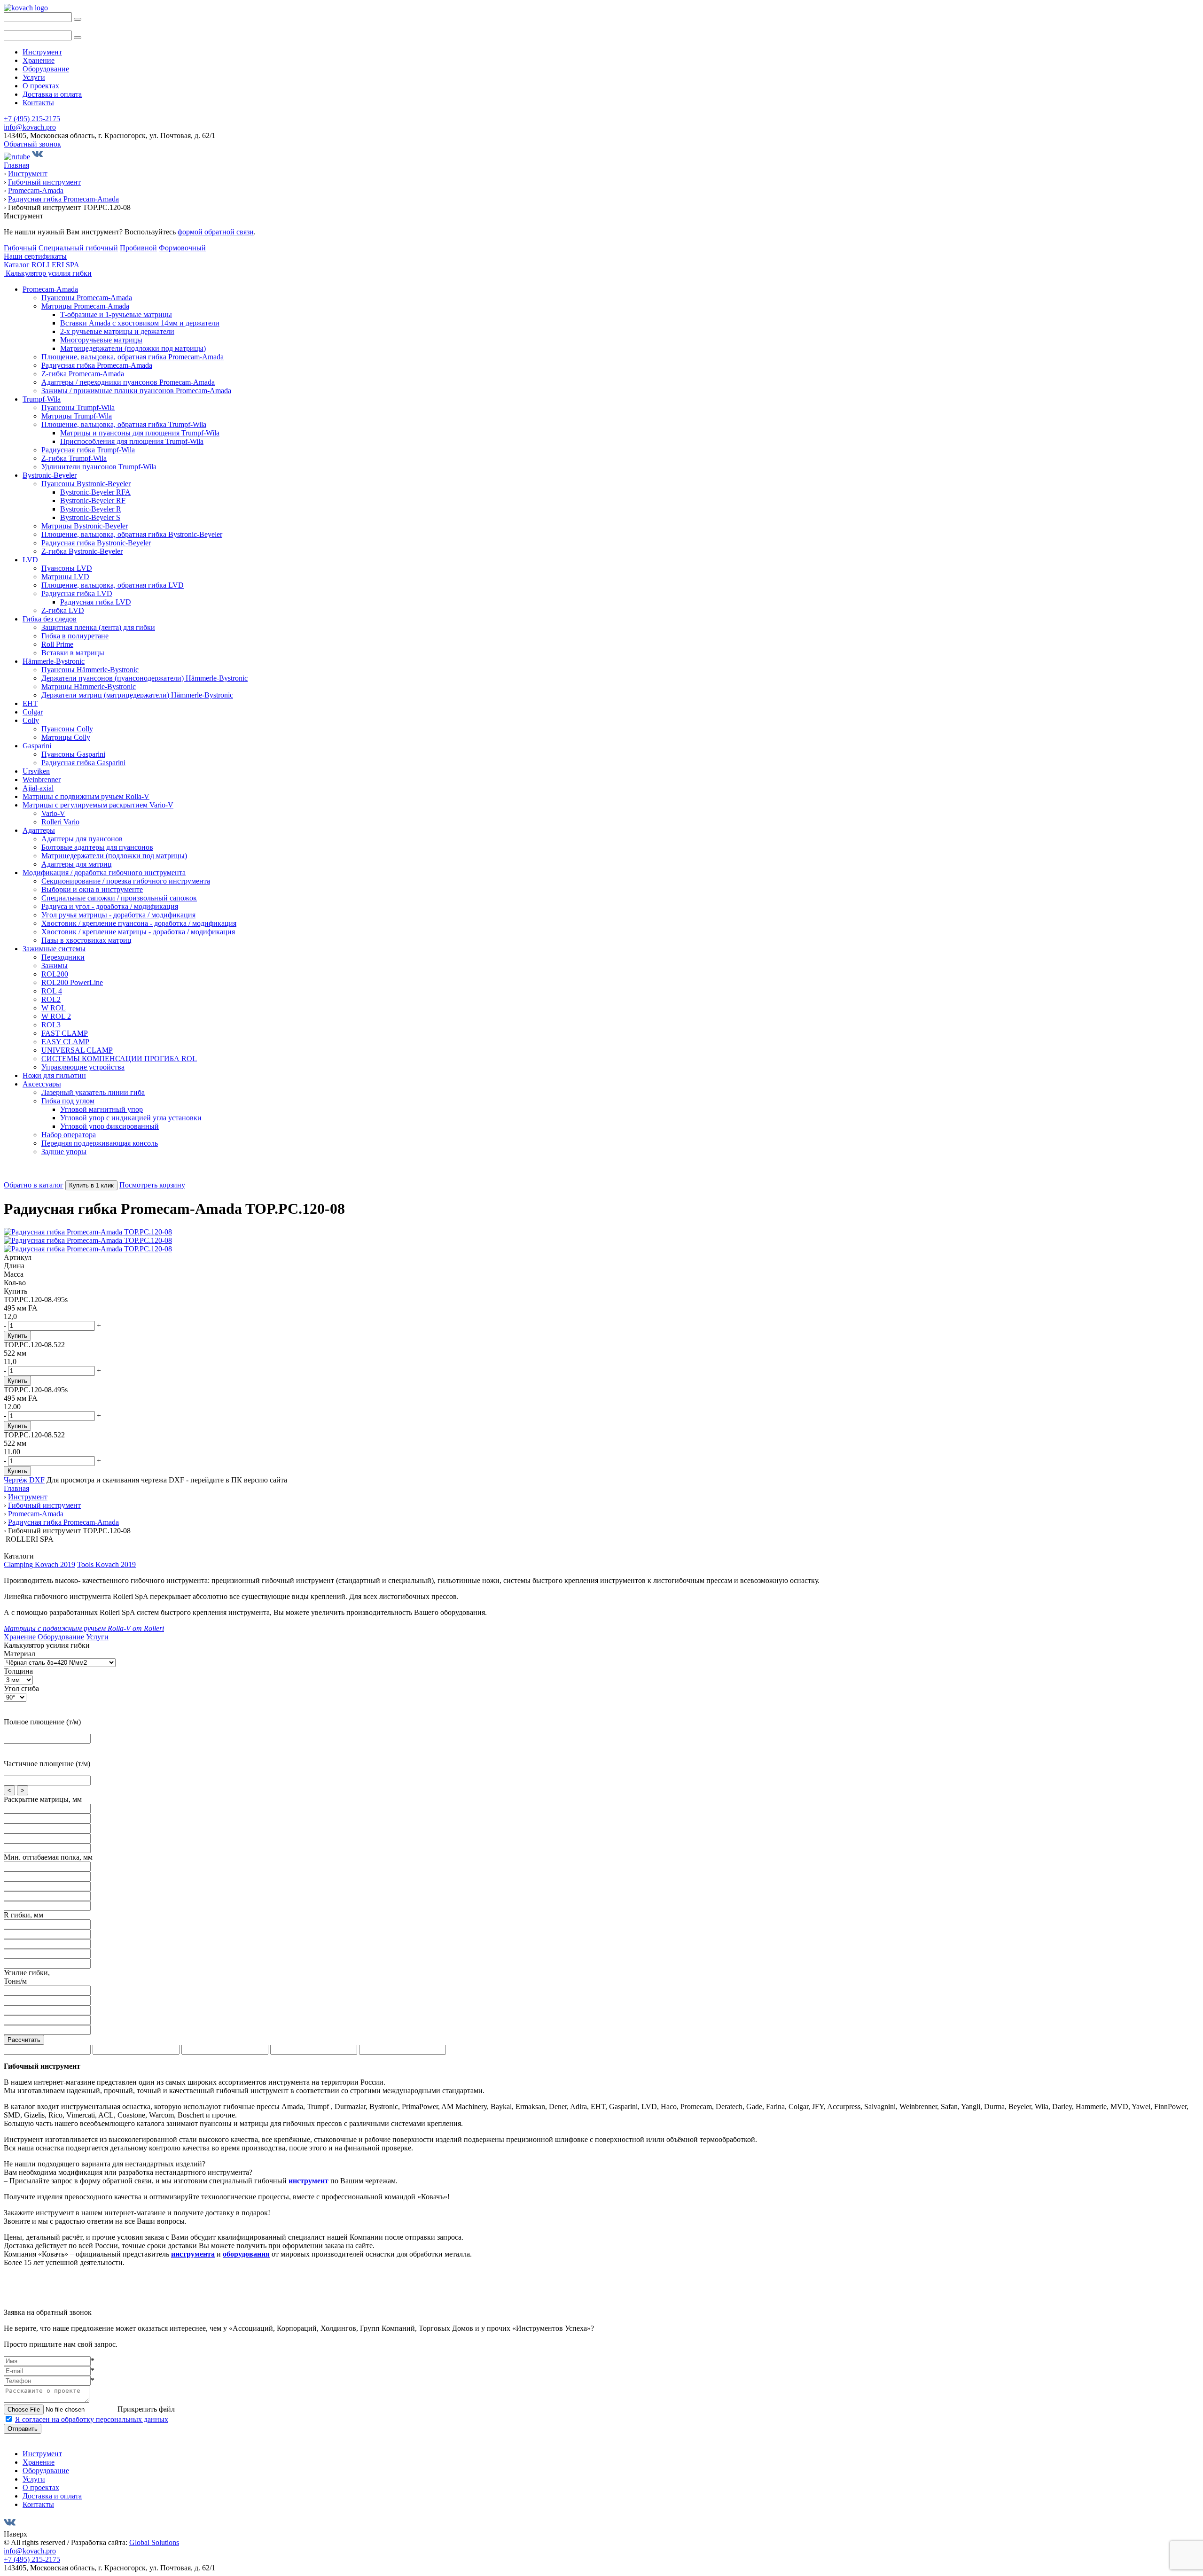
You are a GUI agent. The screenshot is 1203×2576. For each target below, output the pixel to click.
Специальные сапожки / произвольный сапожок (119, 898)
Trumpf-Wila (42, 399)
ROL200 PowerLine (72, 982)
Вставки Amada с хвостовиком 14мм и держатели (140, 323)
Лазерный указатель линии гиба (93, 1092)
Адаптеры (39, 830)
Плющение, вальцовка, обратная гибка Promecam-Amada (133, 357)
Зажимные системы (54, 949)
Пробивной (138, 248)
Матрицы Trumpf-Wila (77, 416)
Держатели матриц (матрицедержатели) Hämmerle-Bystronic (137, 695)
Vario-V (53, 813)
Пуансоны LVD (67, 568)
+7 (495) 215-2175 (32, 119)
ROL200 (55, 974)
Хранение (39, 60)
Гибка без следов (50, 619)
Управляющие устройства (83, 1067)
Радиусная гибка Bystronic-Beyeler (96, 543)
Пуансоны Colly (67, 729)
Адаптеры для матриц (77, 864)
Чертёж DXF (24, 1480)
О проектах (41, 86)
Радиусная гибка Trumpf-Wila (88, 450)
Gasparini (37, 746)
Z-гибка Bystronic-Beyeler (82, 551)
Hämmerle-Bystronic (54, 661)
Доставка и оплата (52, 94)
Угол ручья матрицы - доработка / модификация (118, 915)
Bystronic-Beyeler (50, 475)
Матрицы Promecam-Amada (85, 306)
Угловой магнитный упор (102, 1109)
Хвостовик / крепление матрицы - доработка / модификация (138, 932)
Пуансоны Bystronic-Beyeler (86, 484)
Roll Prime (57, 644)
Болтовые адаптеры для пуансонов (97, 847)
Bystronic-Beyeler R (91, 509)
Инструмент (42, 52)
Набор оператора (69, 1135)
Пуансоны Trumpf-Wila (78, 407)
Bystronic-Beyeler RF (93, 500)
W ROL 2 (56, 1016)
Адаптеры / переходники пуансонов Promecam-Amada (128, 382)
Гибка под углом (68, 1101)
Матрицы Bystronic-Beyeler (85, 526)
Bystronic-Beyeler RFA (95, 492)
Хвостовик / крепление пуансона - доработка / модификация (139, 923)
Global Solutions (154, 2542)
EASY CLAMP (65, 1042)
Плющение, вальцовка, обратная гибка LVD (113, 585)
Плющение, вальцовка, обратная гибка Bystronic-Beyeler (132, 534)
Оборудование (46, 69)
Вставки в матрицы (73, 653)
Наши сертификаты (35, 256)
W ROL (54, 1008)
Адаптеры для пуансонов (82, 839)
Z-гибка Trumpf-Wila (74, 458)
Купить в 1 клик (91, 1185)
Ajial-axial (38, 788)
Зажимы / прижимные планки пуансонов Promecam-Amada (136, 391)
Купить (17, 1336)
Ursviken (36, 771)
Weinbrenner (42, 780)
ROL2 (51, 999)
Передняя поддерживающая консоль (100, 1143)
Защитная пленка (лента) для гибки (98, 627)
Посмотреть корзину (152, 1185)
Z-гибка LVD (63, 610)
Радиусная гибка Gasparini (83, 763)
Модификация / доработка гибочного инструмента (104, 873)
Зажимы (55, 966)
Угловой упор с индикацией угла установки (131, 1118)
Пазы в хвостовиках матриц (86, 940)
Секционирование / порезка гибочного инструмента (126, 881)
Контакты (38, 103)
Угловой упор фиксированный (109, 1126)
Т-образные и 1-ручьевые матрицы (116, 314)
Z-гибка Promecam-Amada (83, 374)
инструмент (309, 2181)
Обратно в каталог (34, 1185)
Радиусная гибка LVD (77, 594)
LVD (30, 560)
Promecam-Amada (50, 289)
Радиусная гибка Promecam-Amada (97, 365)
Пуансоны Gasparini (73, 754)
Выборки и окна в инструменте (92, 889)
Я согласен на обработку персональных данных (92, 2419)
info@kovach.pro (30, 127)
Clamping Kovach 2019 (39, 1564)
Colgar (33, 712)
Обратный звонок (32, 144)
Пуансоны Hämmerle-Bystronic (90, 670)
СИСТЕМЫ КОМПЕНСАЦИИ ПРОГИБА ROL (119, 1059)
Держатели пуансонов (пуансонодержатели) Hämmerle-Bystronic (145, 678)
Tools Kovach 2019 (106, 1564)
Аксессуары (42, 1084)
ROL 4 (52, 991)
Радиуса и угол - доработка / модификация (110, 906)
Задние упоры (64, 1152)
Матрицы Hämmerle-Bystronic (89, 687)
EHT (30, 703)
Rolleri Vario (60, 822)
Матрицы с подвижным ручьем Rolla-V (86, 796)
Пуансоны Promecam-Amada (87, 298)
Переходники (63, 957)
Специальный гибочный (78, 248)
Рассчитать (24, 2040)
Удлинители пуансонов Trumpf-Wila (99, 467)
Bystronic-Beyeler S (90, 517)
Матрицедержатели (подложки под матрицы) (133, 348)
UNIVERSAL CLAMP (77, 1050)
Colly (31, 720)
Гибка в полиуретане (75, 636)
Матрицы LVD (65, 577)
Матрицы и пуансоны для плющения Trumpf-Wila (140, 433)
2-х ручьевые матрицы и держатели (117, 331)
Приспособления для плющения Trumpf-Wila (132, 441)
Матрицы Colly (66, 737)
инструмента (193, 2254)
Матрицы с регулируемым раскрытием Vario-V (98, 805)
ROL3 (51, 1025)
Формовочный (182, 248)
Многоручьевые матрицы (101, 340)
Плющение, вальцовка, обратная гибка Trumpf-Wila (124, 424)
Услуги (34, 77)
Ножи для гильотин (54, 1075)
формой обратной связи (216, 232)
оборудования (246, 2254)
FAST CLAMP (65, 1033)
